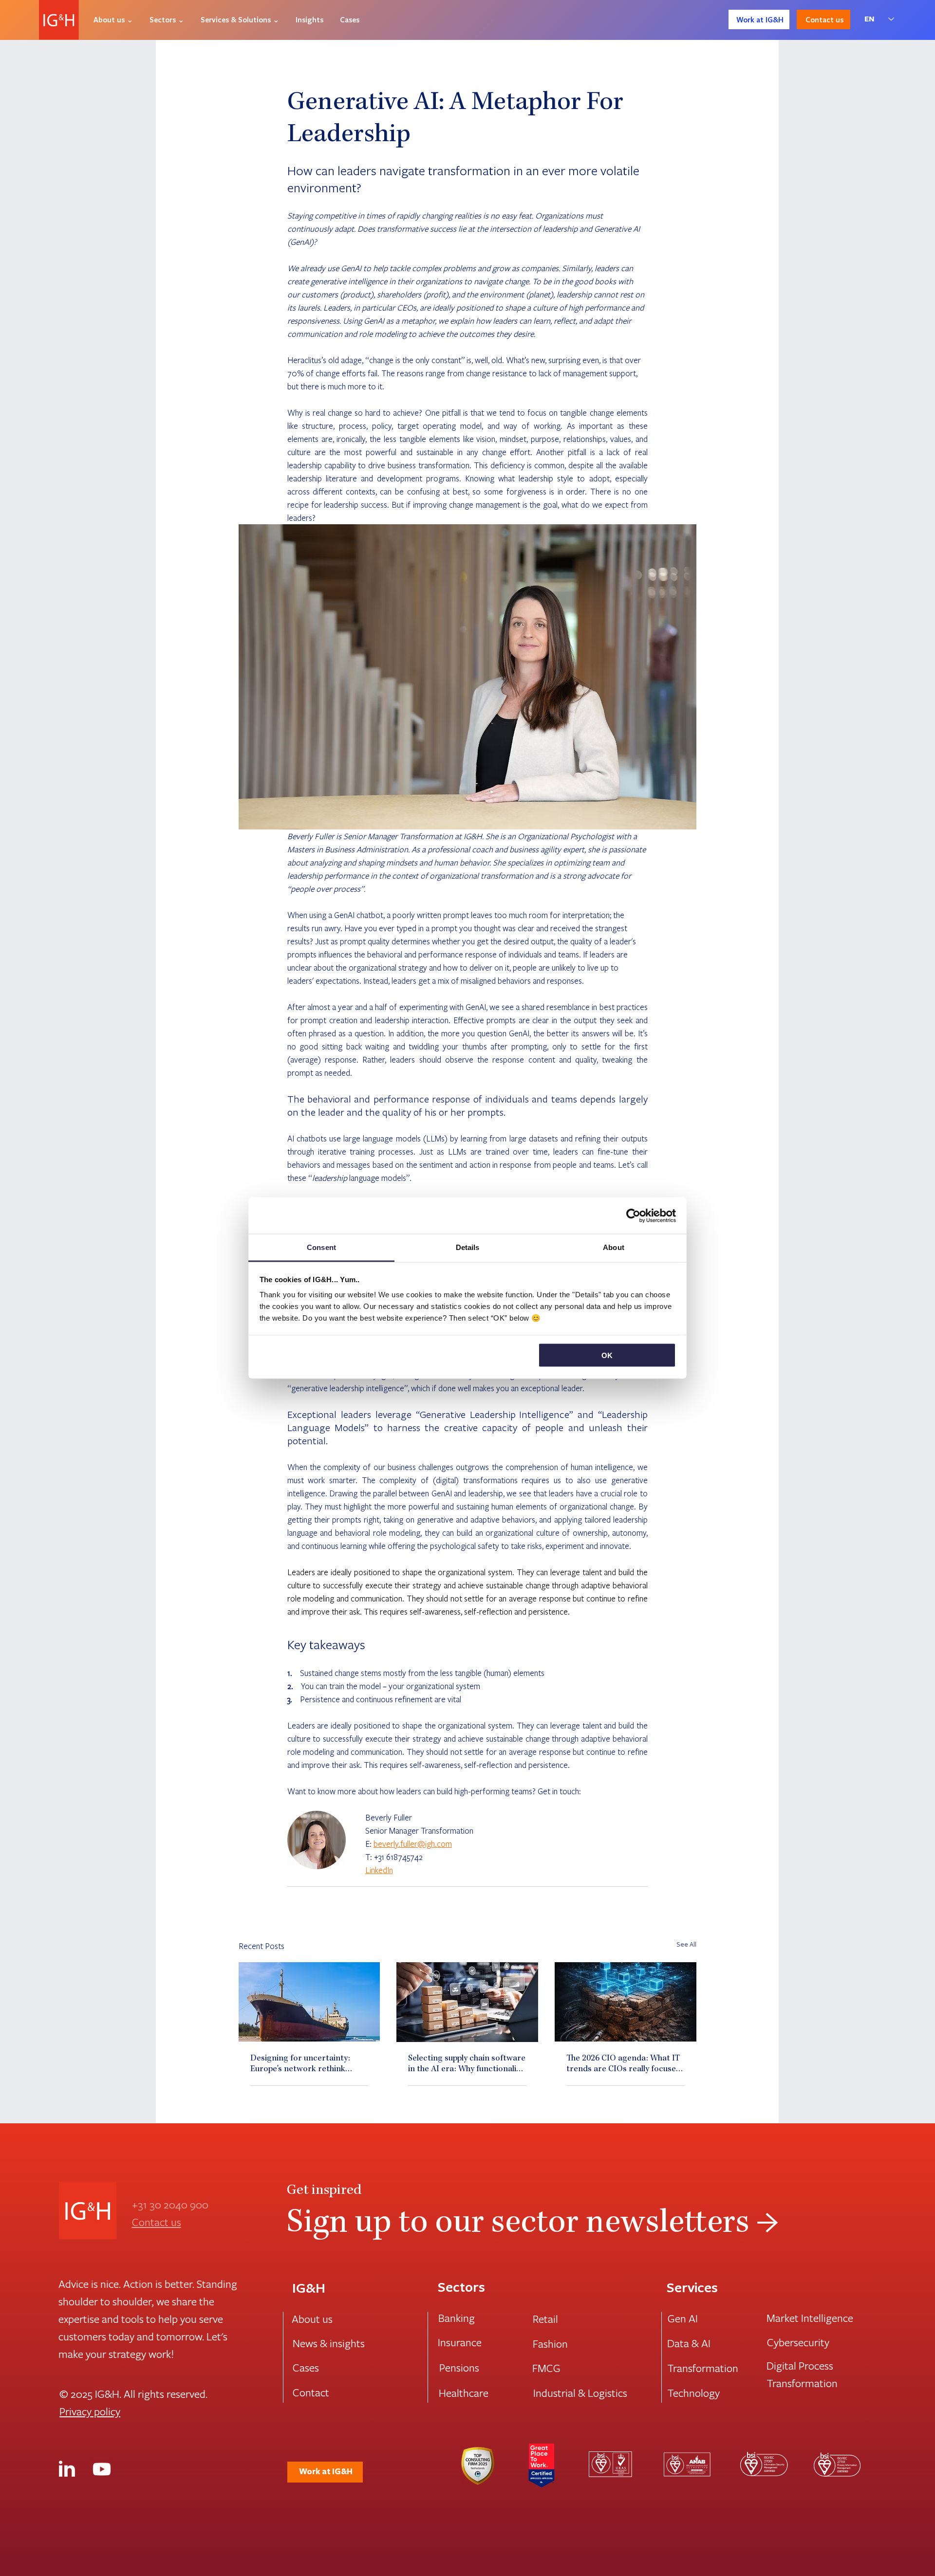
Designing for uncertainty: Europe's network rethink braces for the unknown (300, 2064)
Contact (311, 2392)
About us (312, 2318)
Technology (693, 2392)
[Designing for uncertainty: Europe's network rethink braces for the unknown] (309, 2002)
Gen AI (683, 2318)
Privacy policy (90, 2411)
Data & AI (689, 2343)
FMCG (546, 2368)
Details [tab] (468, 1247)
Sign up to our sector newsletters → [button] (533, 2225)
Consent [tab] (321, 1247)
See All (686, 1944)
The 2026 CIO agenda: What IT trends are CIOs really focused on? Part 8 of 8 (624, 2064)
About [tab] (614, 1247)
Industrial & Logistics (580, 2392)
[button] (113, 19)
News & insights (329, 2343)
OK (607, 1355)
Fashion (550, 2343)
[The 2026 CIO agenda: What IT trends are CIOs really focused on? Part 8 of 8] (626, 2002)
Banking (457, 2318)
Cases (306, 2367)
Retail (545, 2318)
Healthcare (464, 2392)
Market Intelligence (810, 2318)
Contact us (157, 2222)
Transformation (703, 2368)
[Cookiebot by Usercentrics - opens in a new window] (633, 1215)
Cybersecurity (798, 2342)
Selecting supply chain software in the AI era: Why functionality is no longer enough (467, 2064)
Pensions (459, 2367)
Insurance (460, 2342)
